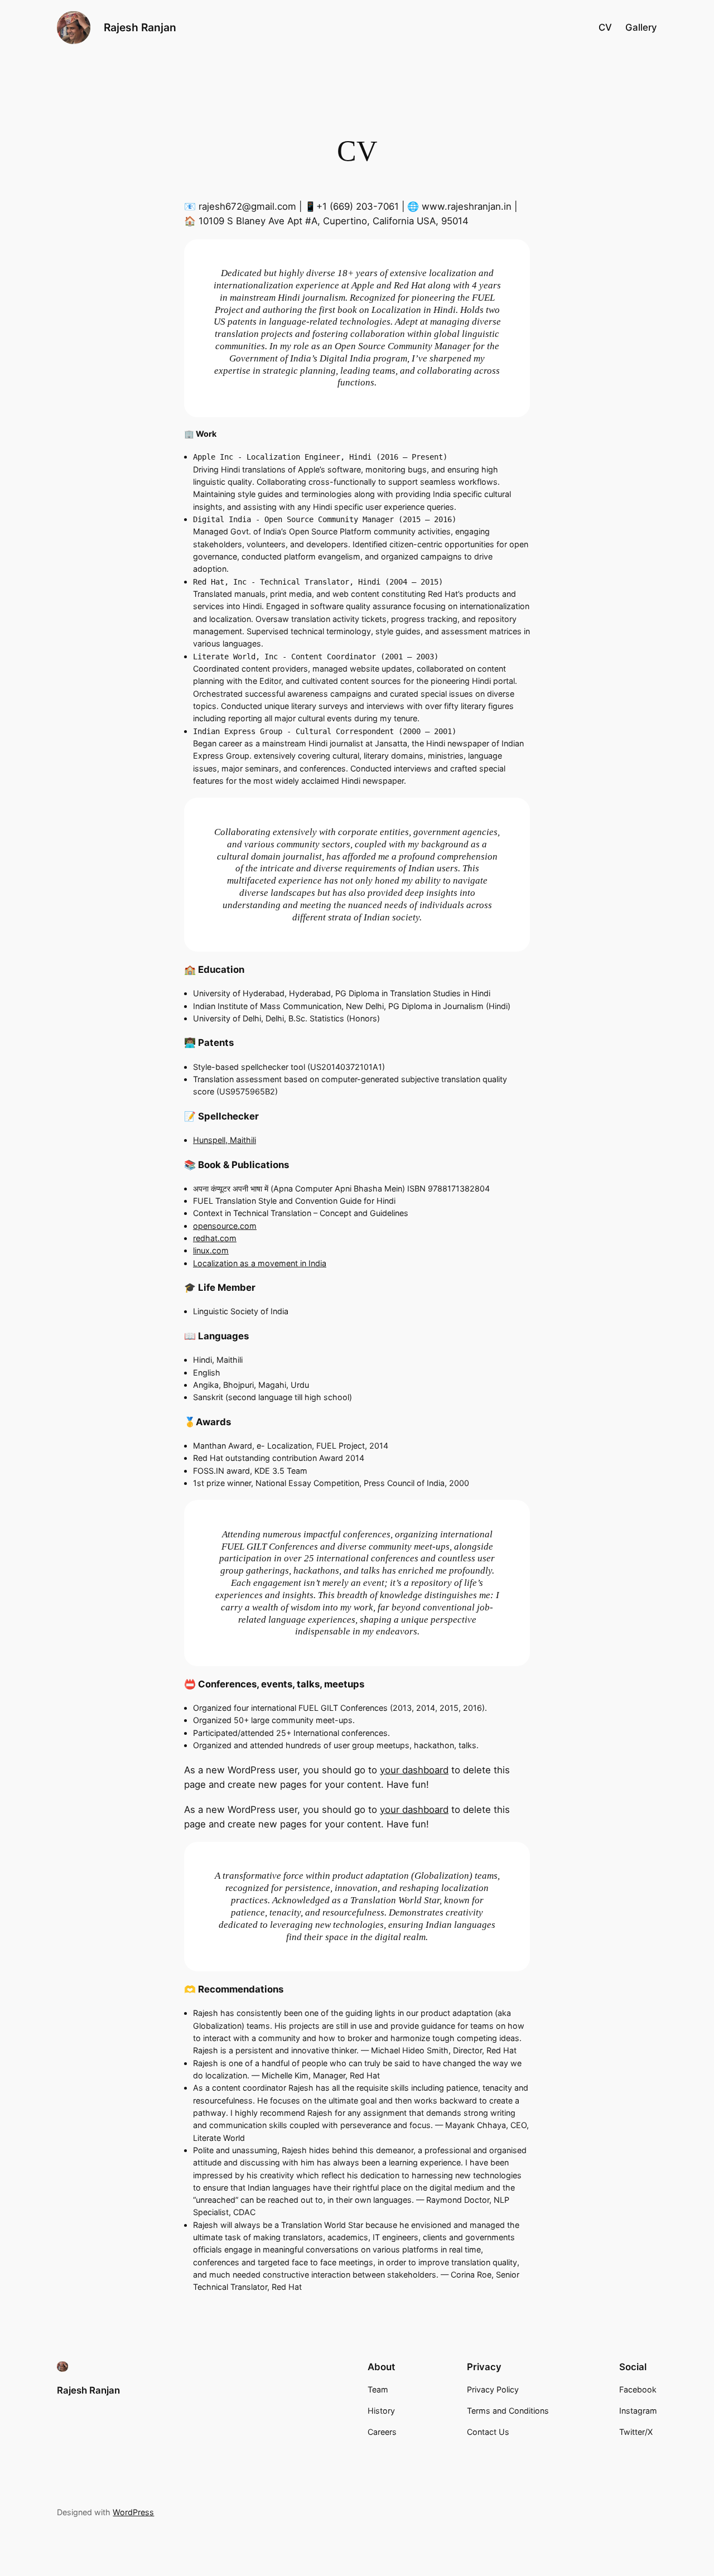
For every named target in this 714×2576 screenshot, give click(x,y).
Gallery (641, 27)
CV (605, 27)
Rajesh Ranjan (140, 27)
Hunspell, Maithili (225, 1140)
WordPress (133, 2512)
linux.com (211, 1250)
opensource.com (225, 1226)
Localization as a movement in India (260, 1263)
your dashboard (414, 1770)
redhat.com (215, 1238)
